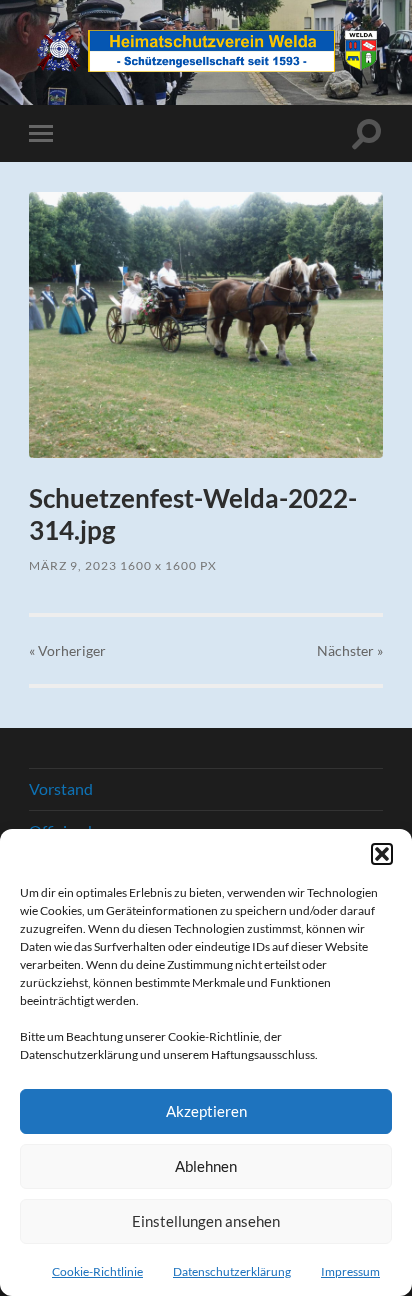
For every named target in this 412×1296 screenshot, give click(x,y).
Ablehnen (206, 1166)
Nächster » (350, 650)
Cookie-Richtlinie (97, 1271)
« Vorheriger (67, 650)
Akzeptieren (206, 1111)
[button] (382, 854)
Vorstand (61, 788)
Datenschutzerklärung (232, 1271)
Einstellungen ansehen (206, 1221)
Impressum (350, 1271)
